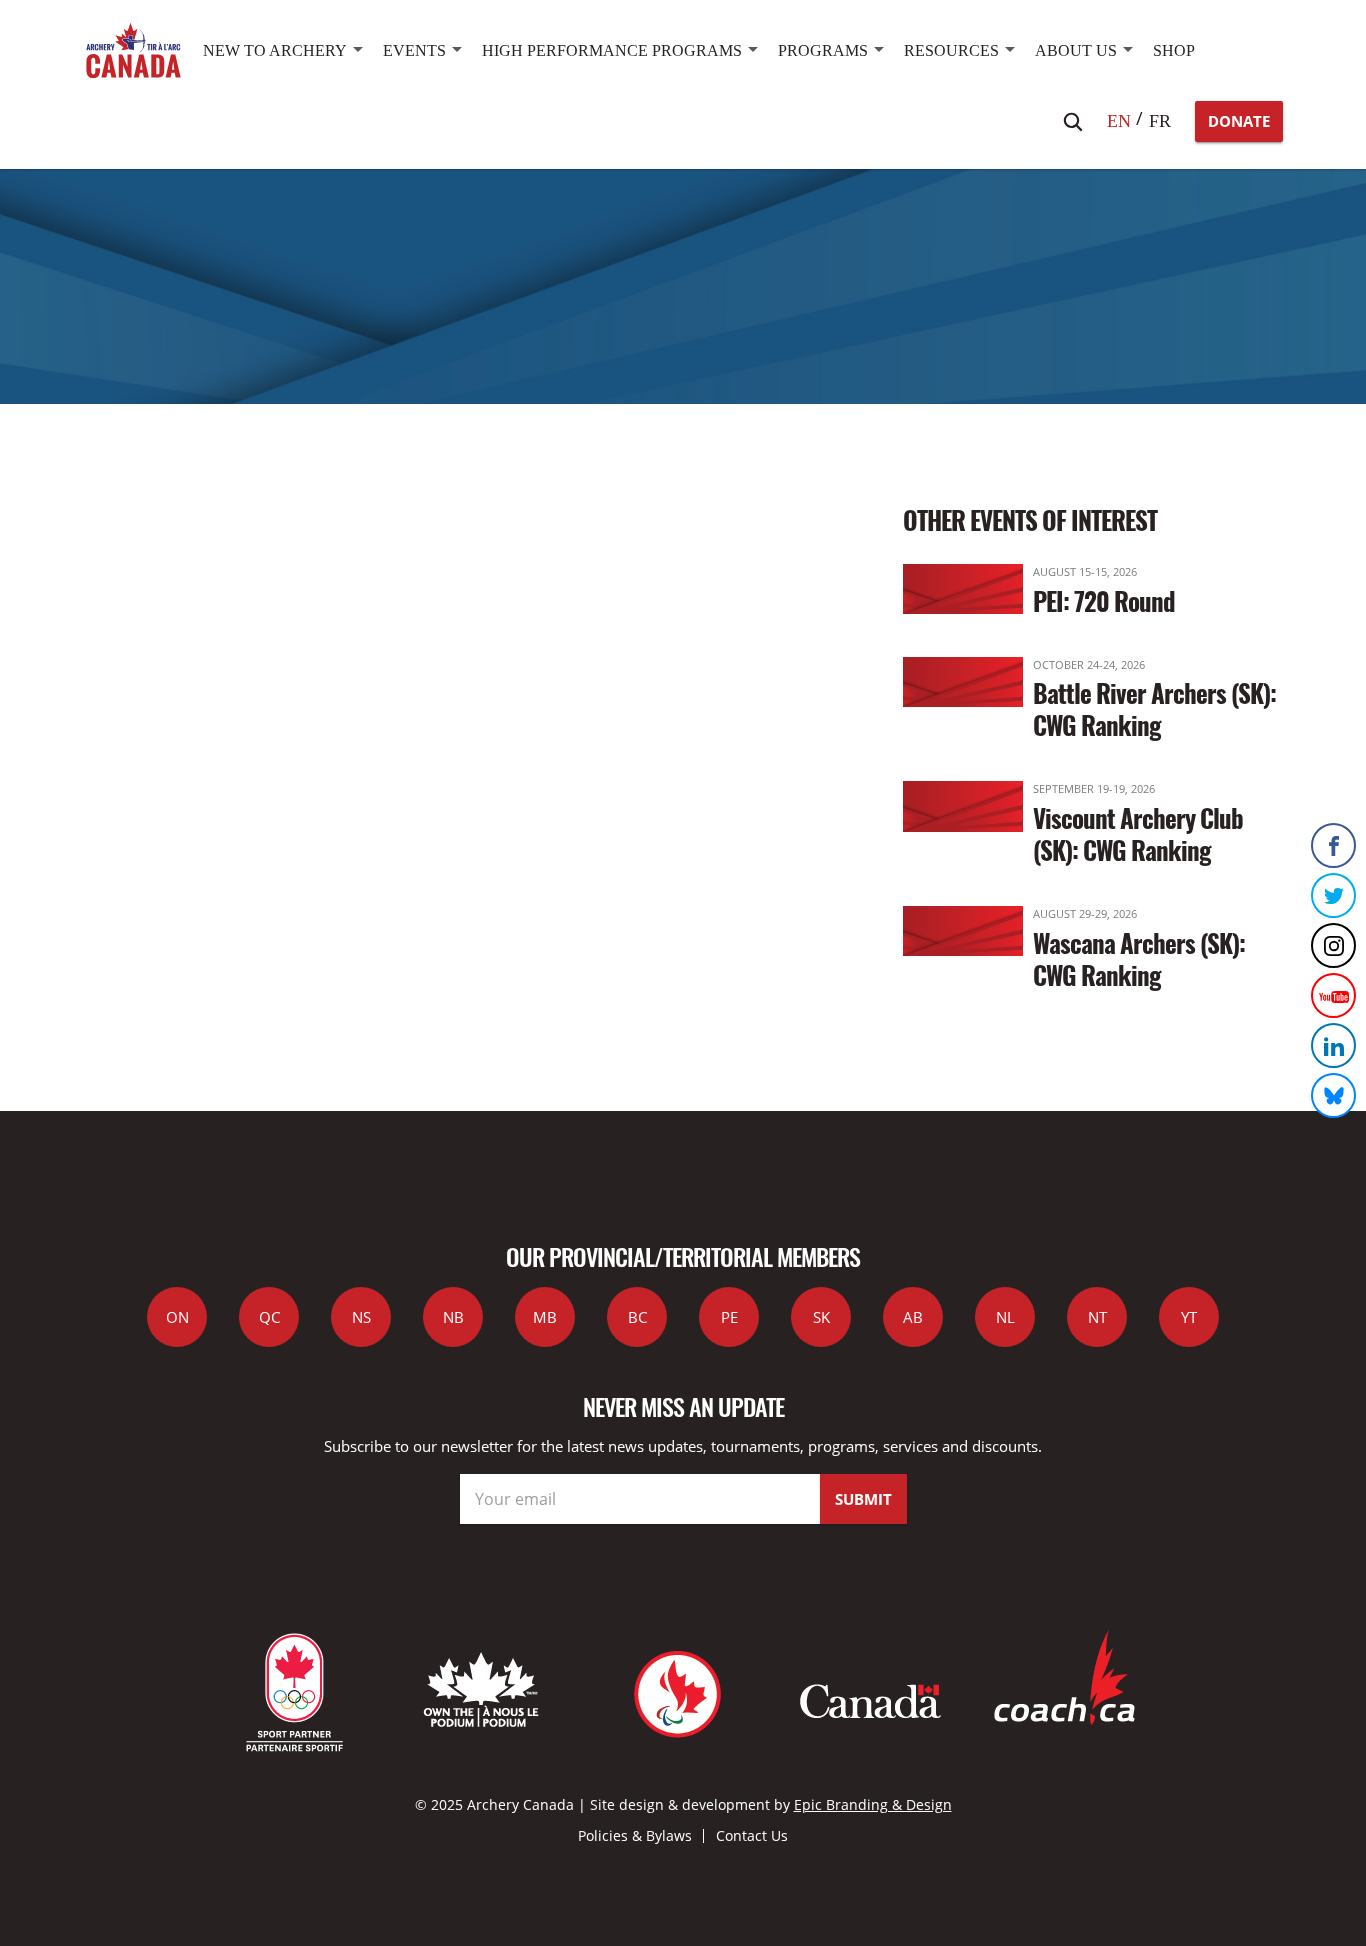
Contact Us (752, 1835)
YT (1189, 1317)
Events (414, 50)
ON (177, 1317)
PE (729, 1317)
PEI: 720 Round (1104, 600)
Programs (823, 50)
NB (453, 1317)
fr (1160, 121)
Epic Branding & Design (873, 1804)
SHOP (1174, 50)
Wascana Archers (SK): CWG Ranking (1139, 958)
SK (821, 1317)
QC (269, 1317)
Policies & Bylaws (635, 1835)
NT (1097, 1317)
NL (1005, 1317)
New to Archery (275, 50)
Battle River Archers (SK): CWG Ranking (1154, 708)
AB (913, 1317)
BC (637, 1317)
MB (545, 1317)
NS (361, 1317)
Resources (951, 50)
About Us (1076, 50)
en (1119, 121)
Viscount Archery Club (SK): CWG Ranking (1138, 833)
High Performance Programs (612, 50)
